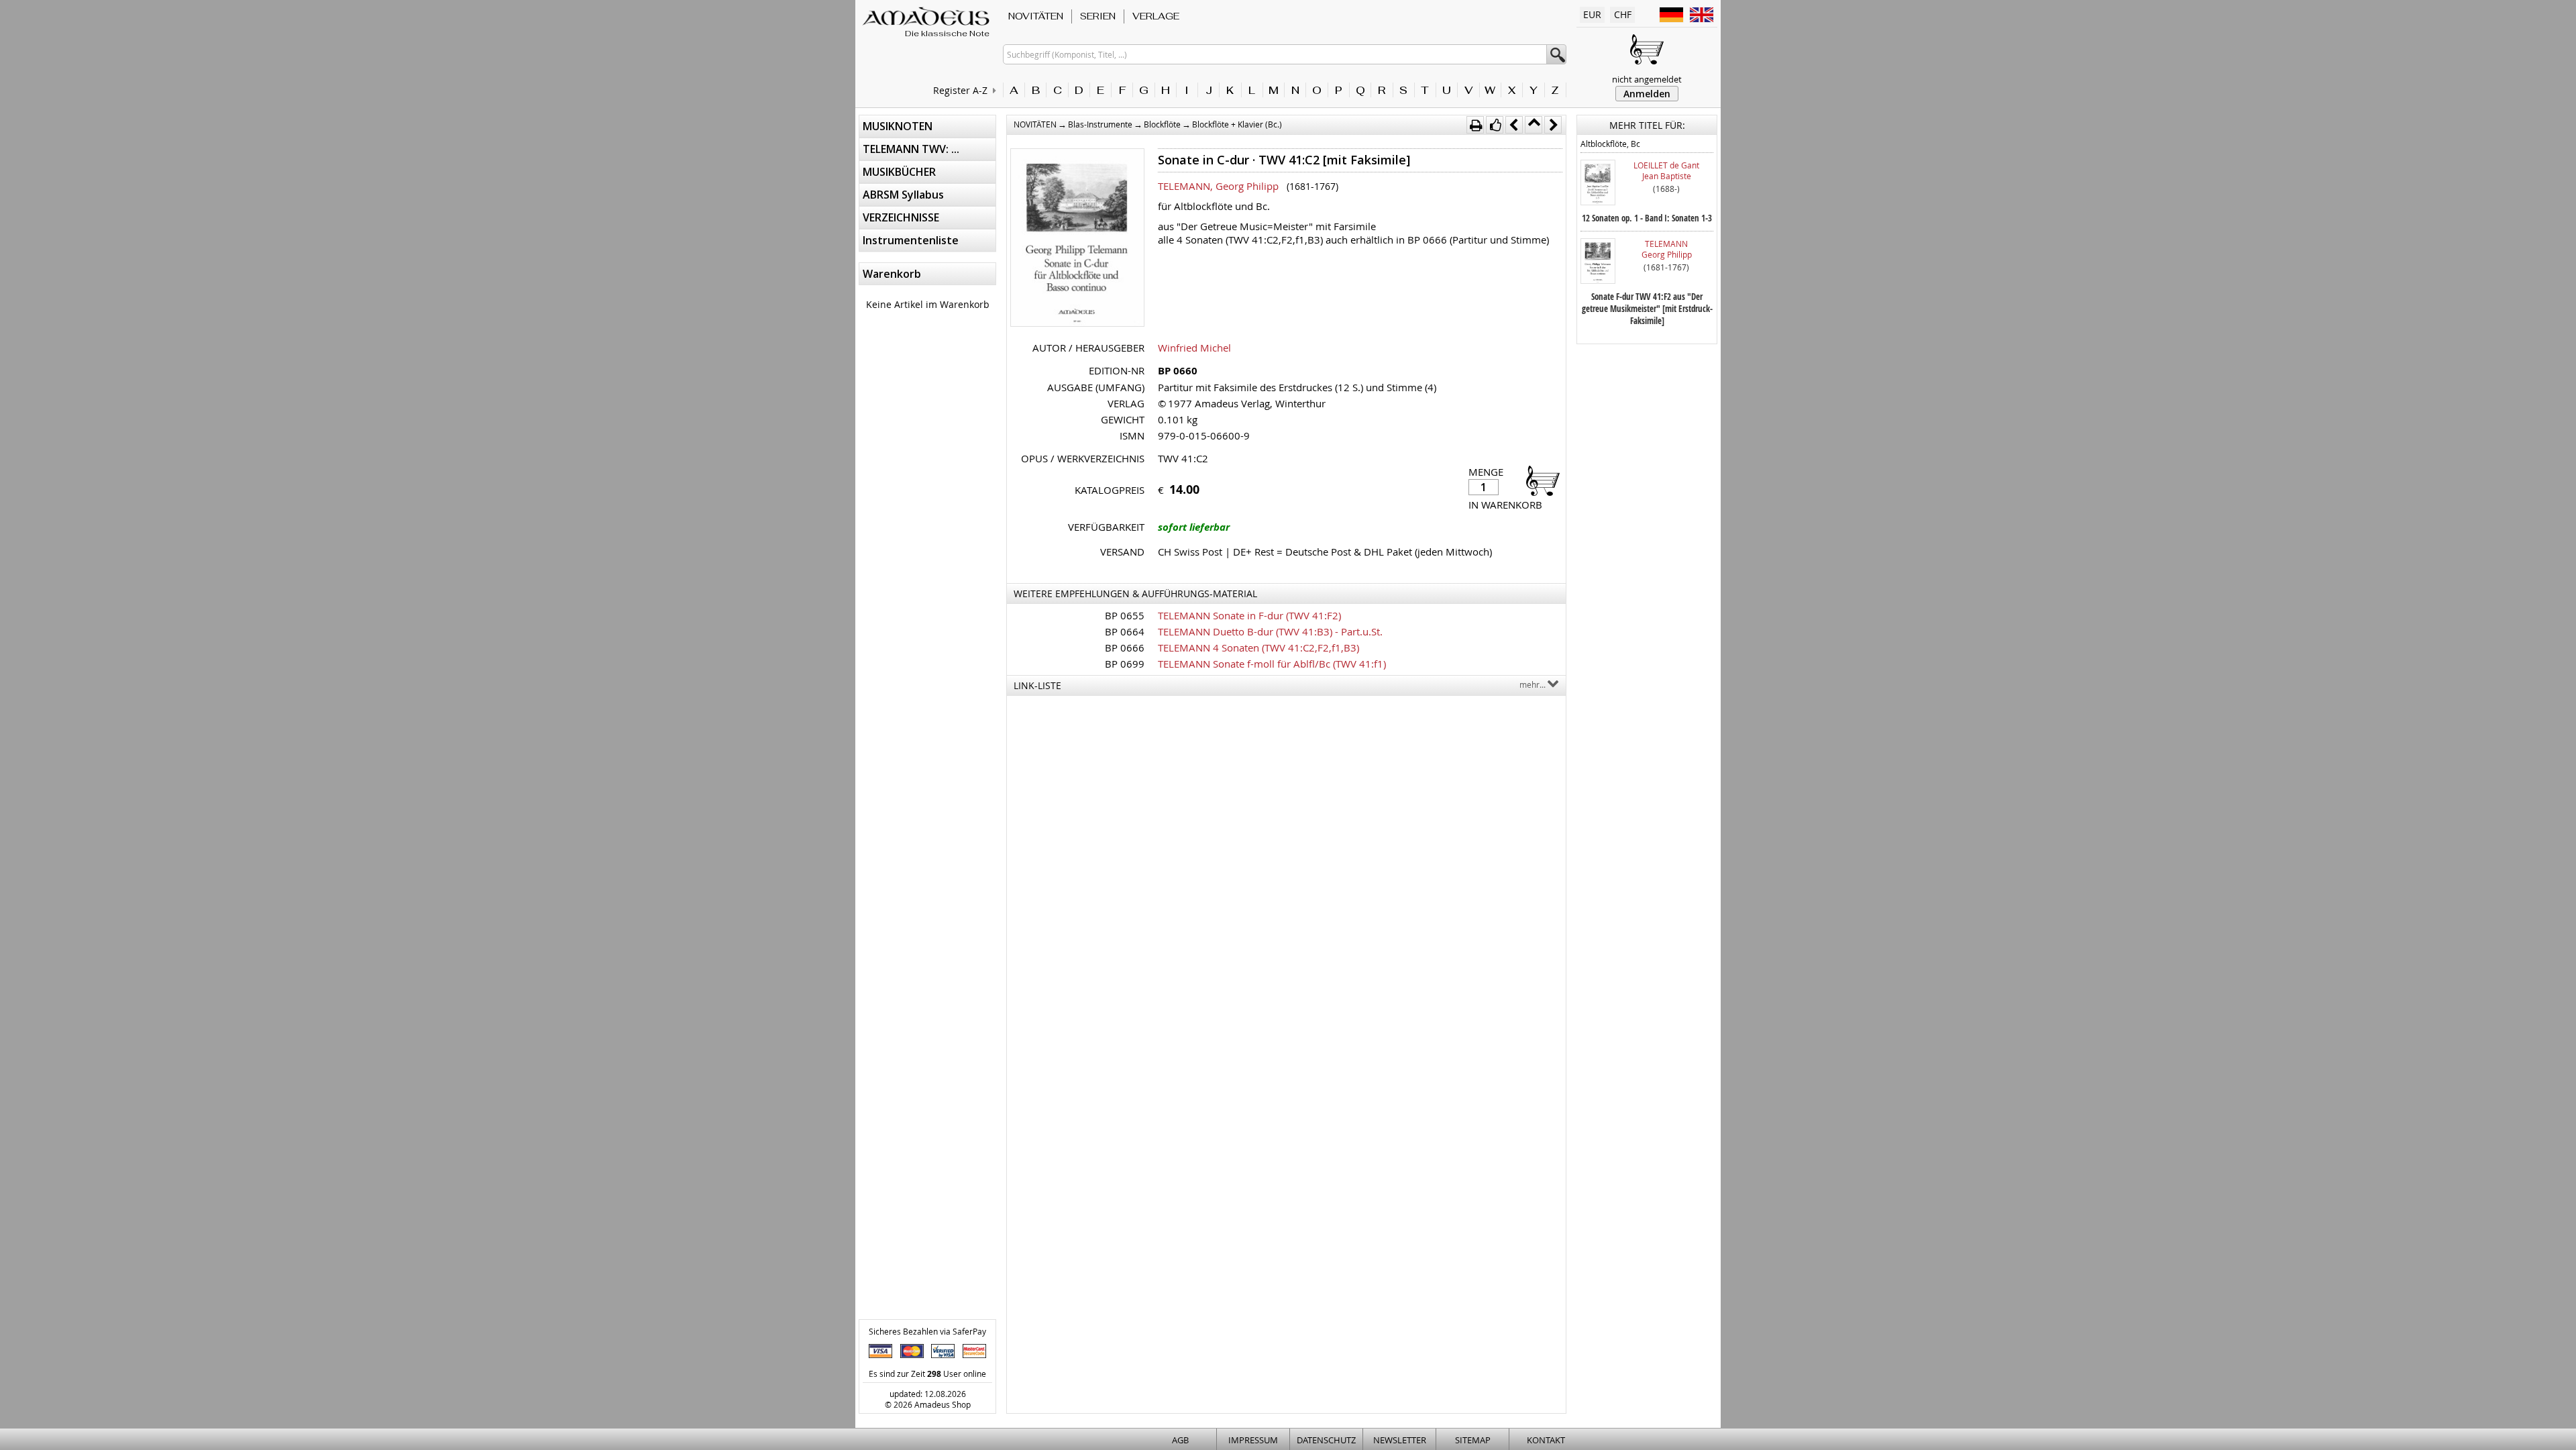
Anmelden (1647, 94)
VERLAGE (1156, 16)
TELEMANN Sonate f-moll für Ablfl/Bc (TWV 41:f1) (1272, 664)
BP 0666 (1125, 648)
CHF (1623, 14)
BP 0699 (1125, 664)
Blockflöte (1162, 124)
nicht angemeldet (1647, 79)
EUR (1592, 14)
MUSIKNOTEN (898, 126)
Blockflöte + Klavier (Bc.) (1237, 124)
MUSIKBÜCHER (899, 172)
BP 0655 (1125, 615)
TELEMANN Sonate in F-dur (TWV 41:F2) (1249, 615)
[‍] (1539, 480)
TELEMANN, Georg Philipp (1218, 186)
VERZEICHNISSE (901, 217)
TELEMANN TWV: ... (911, 149)
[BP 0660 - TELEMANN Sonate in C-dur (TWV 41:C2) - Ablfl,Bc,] (1077, 239)
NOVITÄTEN (1036, 16)
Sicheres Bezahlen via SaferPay (927, 1331)
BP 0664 (1125, 631)
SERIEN (1098, 16)
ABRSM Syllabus (903, 195)
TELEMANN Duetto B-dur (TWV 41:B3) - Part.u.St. (1270, 631)
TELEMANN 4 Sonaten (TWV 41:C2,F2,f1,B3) (1258, 648)
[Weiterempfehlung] (1495, 125)
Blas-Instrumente (1100, 124)
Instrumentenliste (911, 240)
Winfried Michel (1194, 348)
